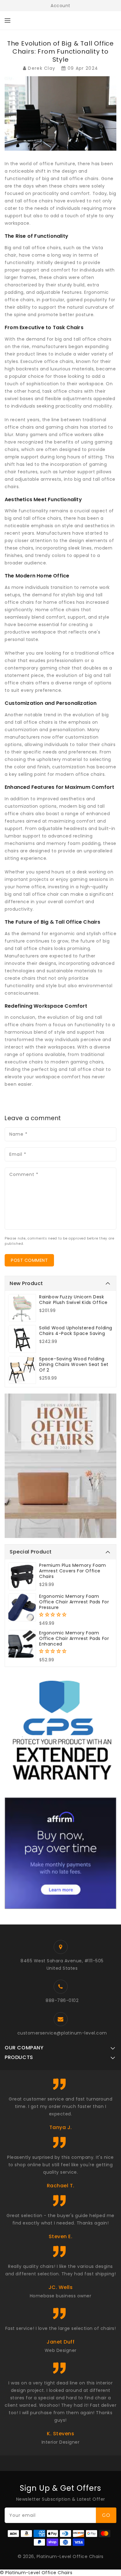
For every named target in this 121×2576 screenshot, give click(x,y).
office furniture (57, 164)
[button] (54, 1615)
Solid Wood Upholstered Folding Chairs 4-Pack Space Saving (76, 1331)
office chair (45, 894)
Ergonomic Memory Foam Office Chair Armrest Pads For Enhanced (74, 1638)
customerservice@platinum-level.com (62, 2033)
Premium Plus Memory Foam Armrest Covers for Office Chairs (72, 1571)
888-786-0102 (62, 2000)
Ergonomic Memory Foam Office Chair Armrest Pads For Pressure (74, 1602)
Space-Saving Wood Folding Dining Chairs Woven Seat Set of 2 (74, 1364)
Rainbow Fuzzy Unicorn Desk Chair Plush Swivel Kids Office (73, 1300)
